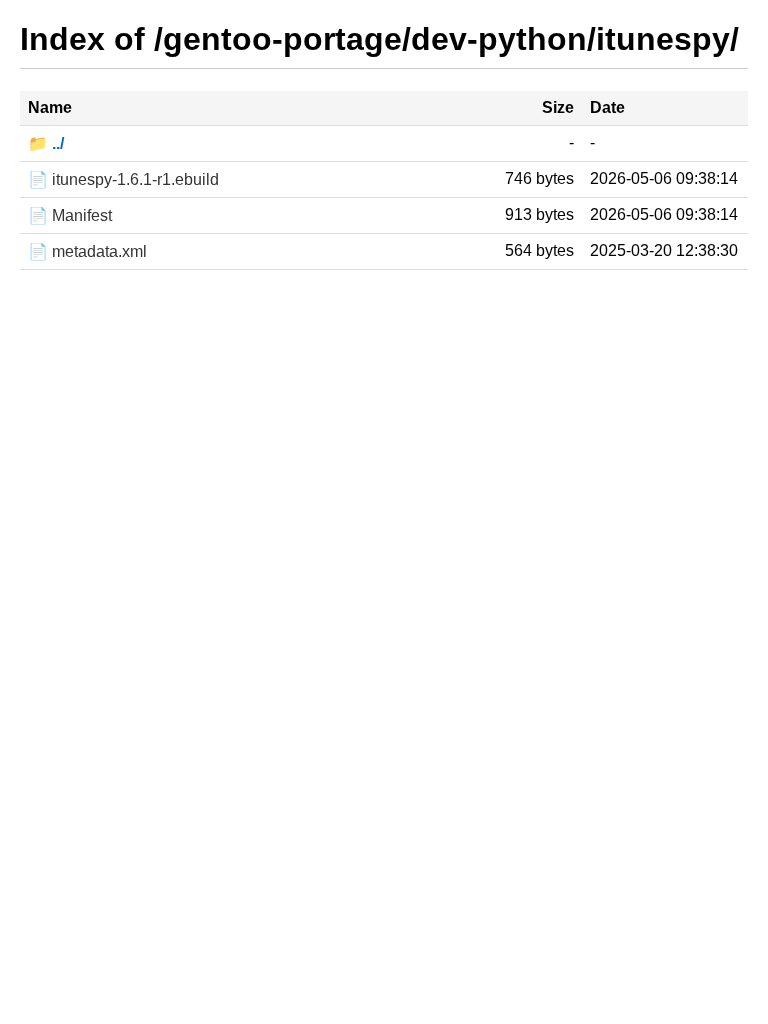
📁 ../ (46, 143)
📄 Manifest (70, 215)
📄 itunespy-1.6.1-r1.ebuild (123, 179)
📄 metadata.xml (87, 251)
